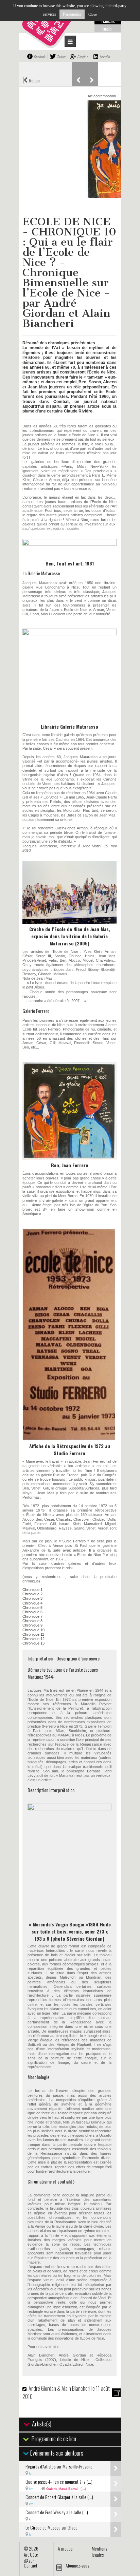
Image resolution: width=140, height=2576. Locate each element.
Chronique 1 (32, 1590)
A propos (65, 2548)
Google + (82, 57)
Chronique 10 (33, 1630)
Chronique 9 (32, 1625)
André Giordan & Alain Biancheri (60, 2388)
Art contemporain (102, 96)
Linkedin (104, 57)
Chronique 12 (33, 1639)
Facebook (39, 57)
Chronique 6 (32, 1612)
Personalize (72, 14)
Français (108, 21)
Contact (31, 2565)
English (108, 28)
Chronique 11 (33, 1634)
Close (93, 14)
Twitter (61, 57)
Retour (31, 80)
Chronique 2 (32, 1594)
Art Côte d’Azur (31, 2558)
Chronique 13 (33, 1643)
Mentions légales (99, 2551)
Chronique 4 (32, 1603)
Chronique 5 (32, 1608)
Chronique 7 (32, 1616)
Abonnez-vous (77, 2565)
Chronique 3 (32, 1598)
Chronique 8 (32, 1621)
